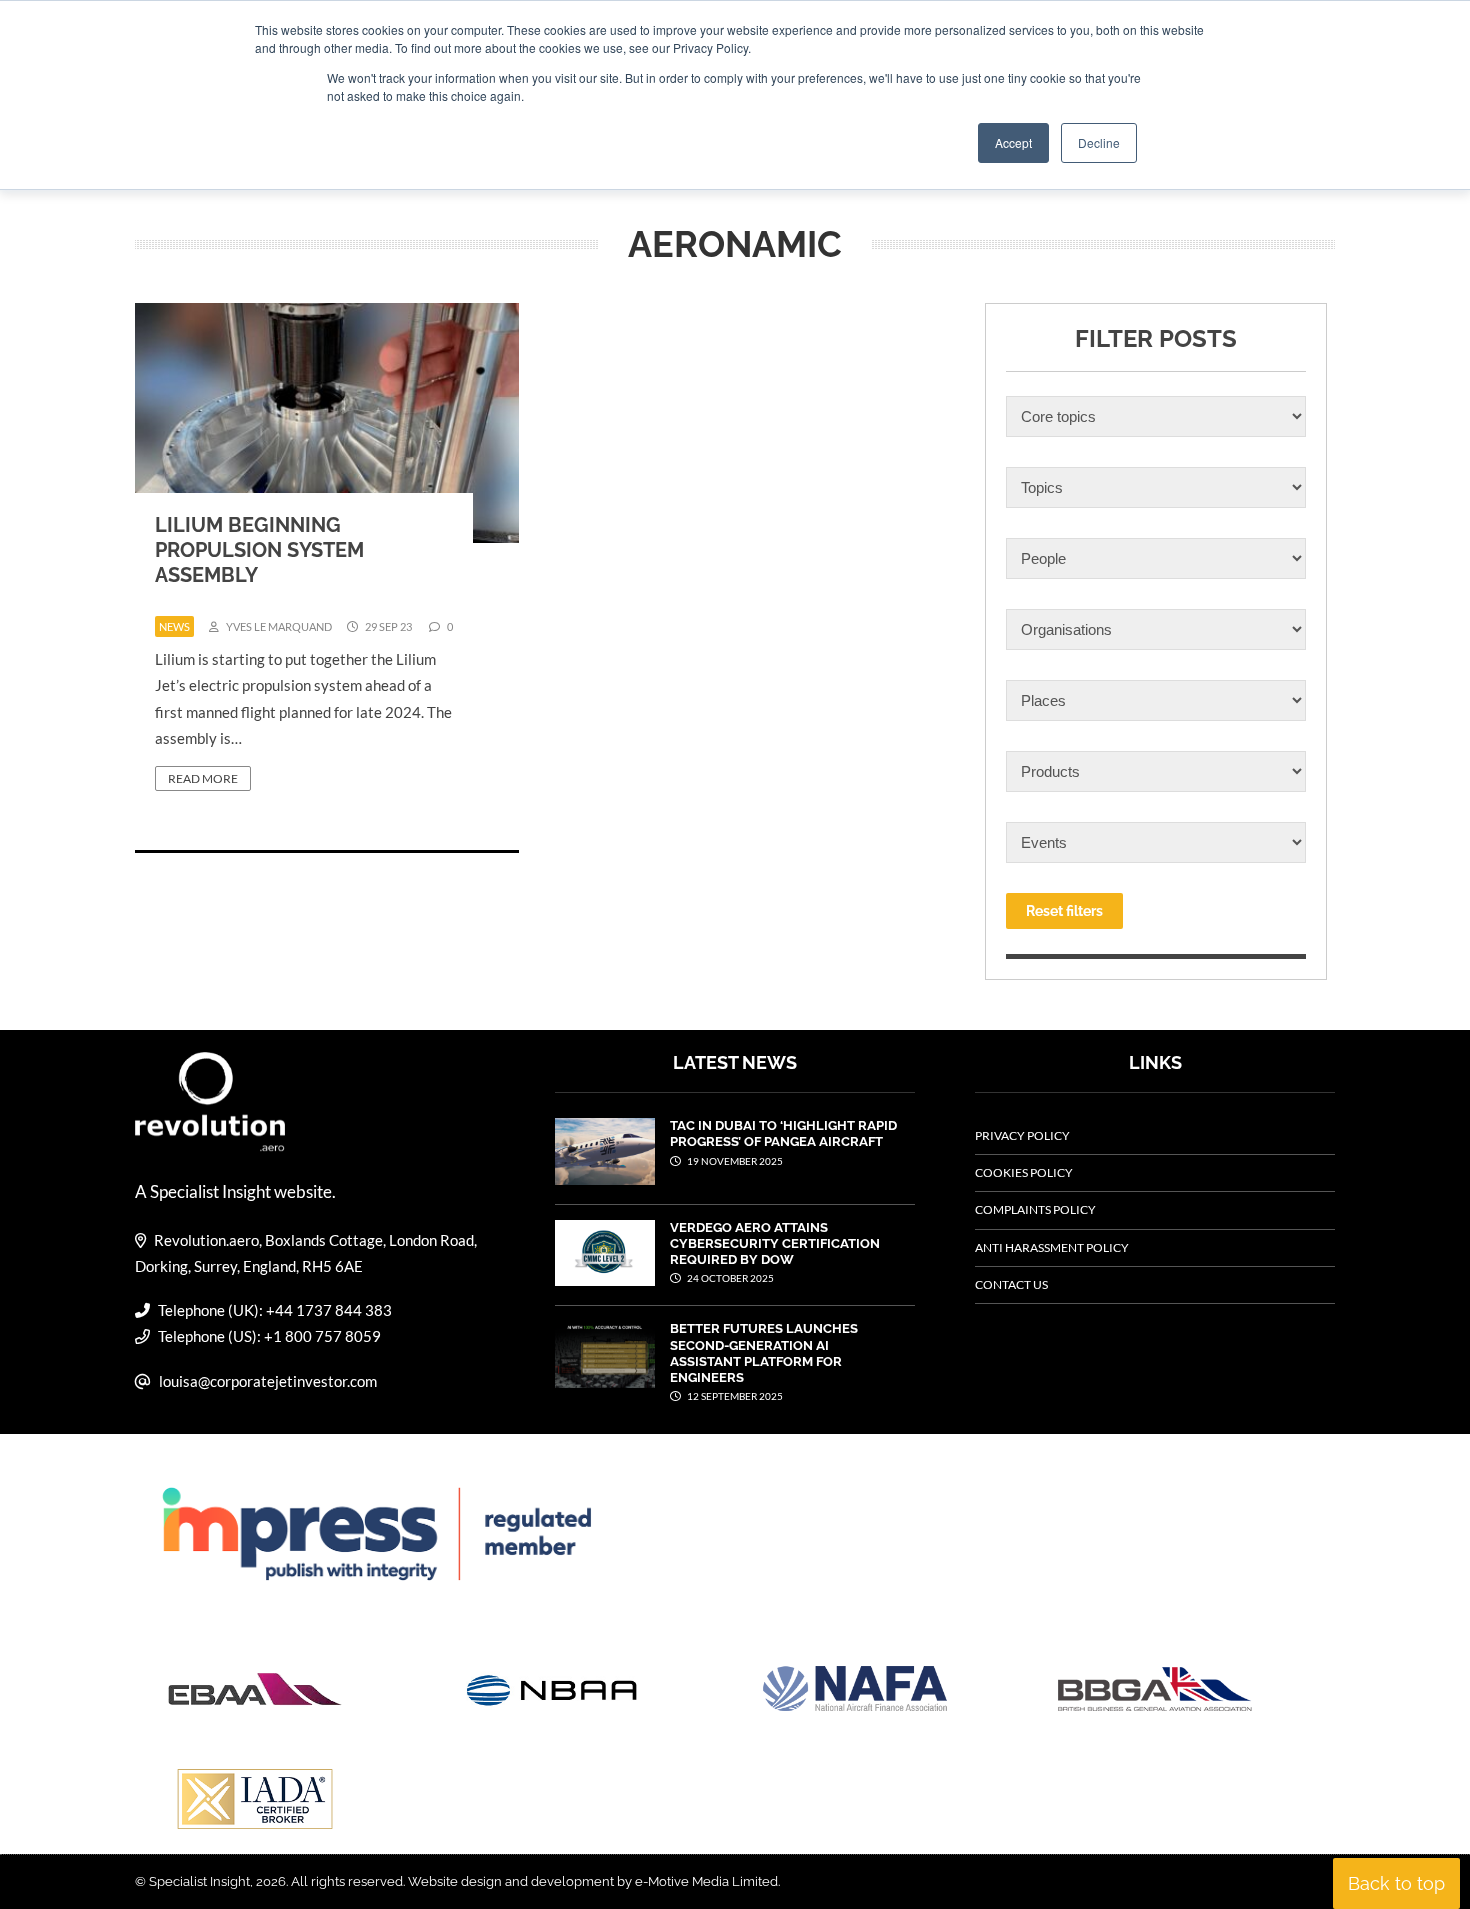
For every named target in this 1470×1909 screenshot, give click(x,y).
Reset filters (1064, 911)
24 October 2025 (729, 1278)
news (174, 626)
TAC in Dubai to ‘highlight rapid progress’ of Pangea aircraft (783, 1133)
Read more (203, 778)
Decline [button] (1099, 142)
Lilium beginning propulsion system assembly (259, 550)
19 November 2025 (734, 1161)
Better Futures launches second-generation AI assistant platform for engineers (764, 1353)
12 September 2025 (734, 1396)
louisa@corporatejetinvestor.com (268, 1381)
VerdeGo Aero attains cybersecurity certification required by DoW (775, 1244)
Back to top (1396, 1883)
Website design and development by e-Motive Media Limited (593, 1881)
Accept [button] (1013, 142)
